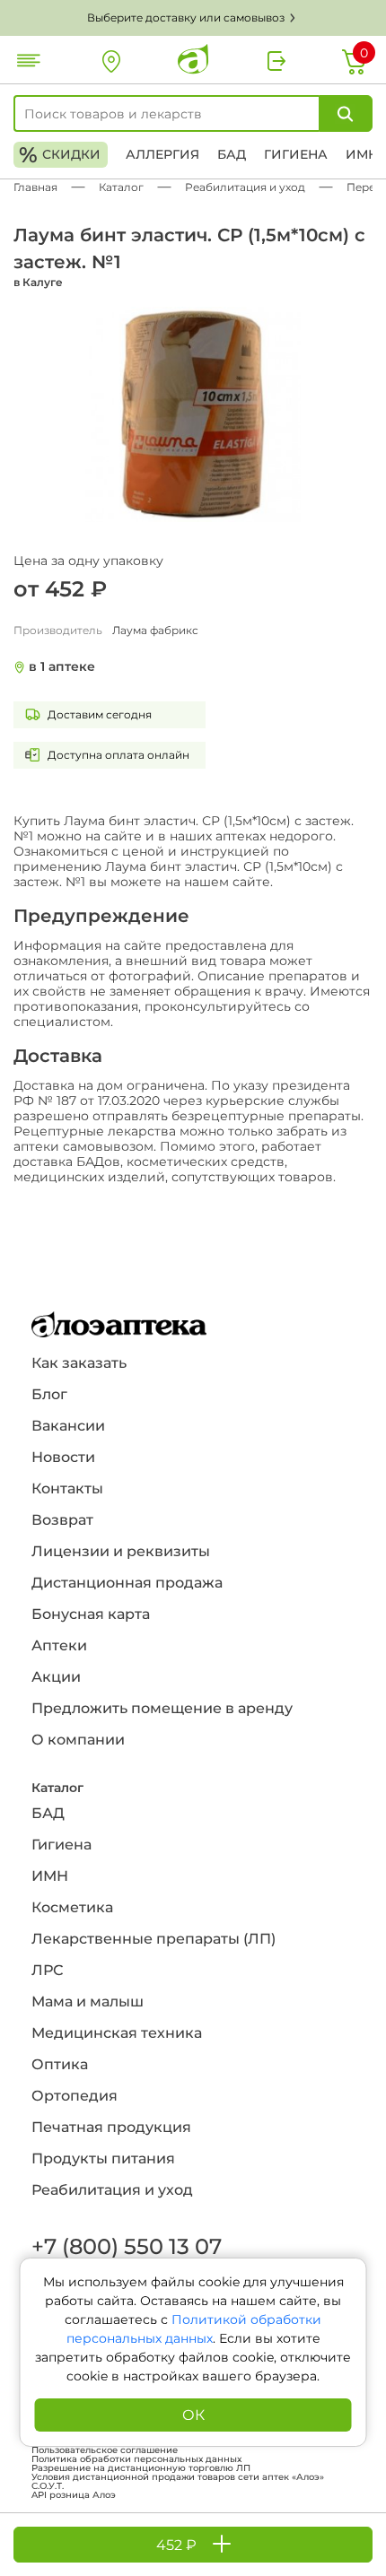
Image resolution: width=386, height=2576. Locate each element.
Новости (63, 1457)
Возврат (62, 1520)
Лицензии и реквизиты (121, 1551)
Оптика (60, 2064)
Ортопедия (75, 2096)
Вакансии (68, 1426)
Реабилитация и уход (112, 2190)
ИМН (362, 154)
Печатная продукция (111, 2127)
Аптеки (59, 1645)
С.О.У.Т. (48, 2486)
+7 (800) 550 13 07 (126, 2246)
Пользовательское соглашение (105, 2450)
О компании (78, 1740)
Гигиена (296, 154)
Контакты (67, 1488)
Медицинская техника (117, 2033)
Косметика (72, 1907)
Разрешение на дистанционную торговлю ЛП (141, 2468)
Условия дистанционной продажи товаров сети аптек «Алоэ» (178, 2477)
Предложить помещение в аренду (162, 1708)
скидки (60, 155)
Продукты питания (103, 2158)
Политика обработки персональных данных (136, 2459)
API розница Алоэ (74, 2495)
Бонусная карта (91, 1614)
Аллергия (162, 154)
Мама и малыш (88, 2002)
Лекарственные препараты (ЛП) (154, 1939)
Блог (49, 1394)
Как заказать (79, 1363)
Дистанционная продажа (127, 1583)
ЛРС (47, 1970)
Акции (56, 1677)
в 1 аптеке (62, 667)
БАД (232, 154)
